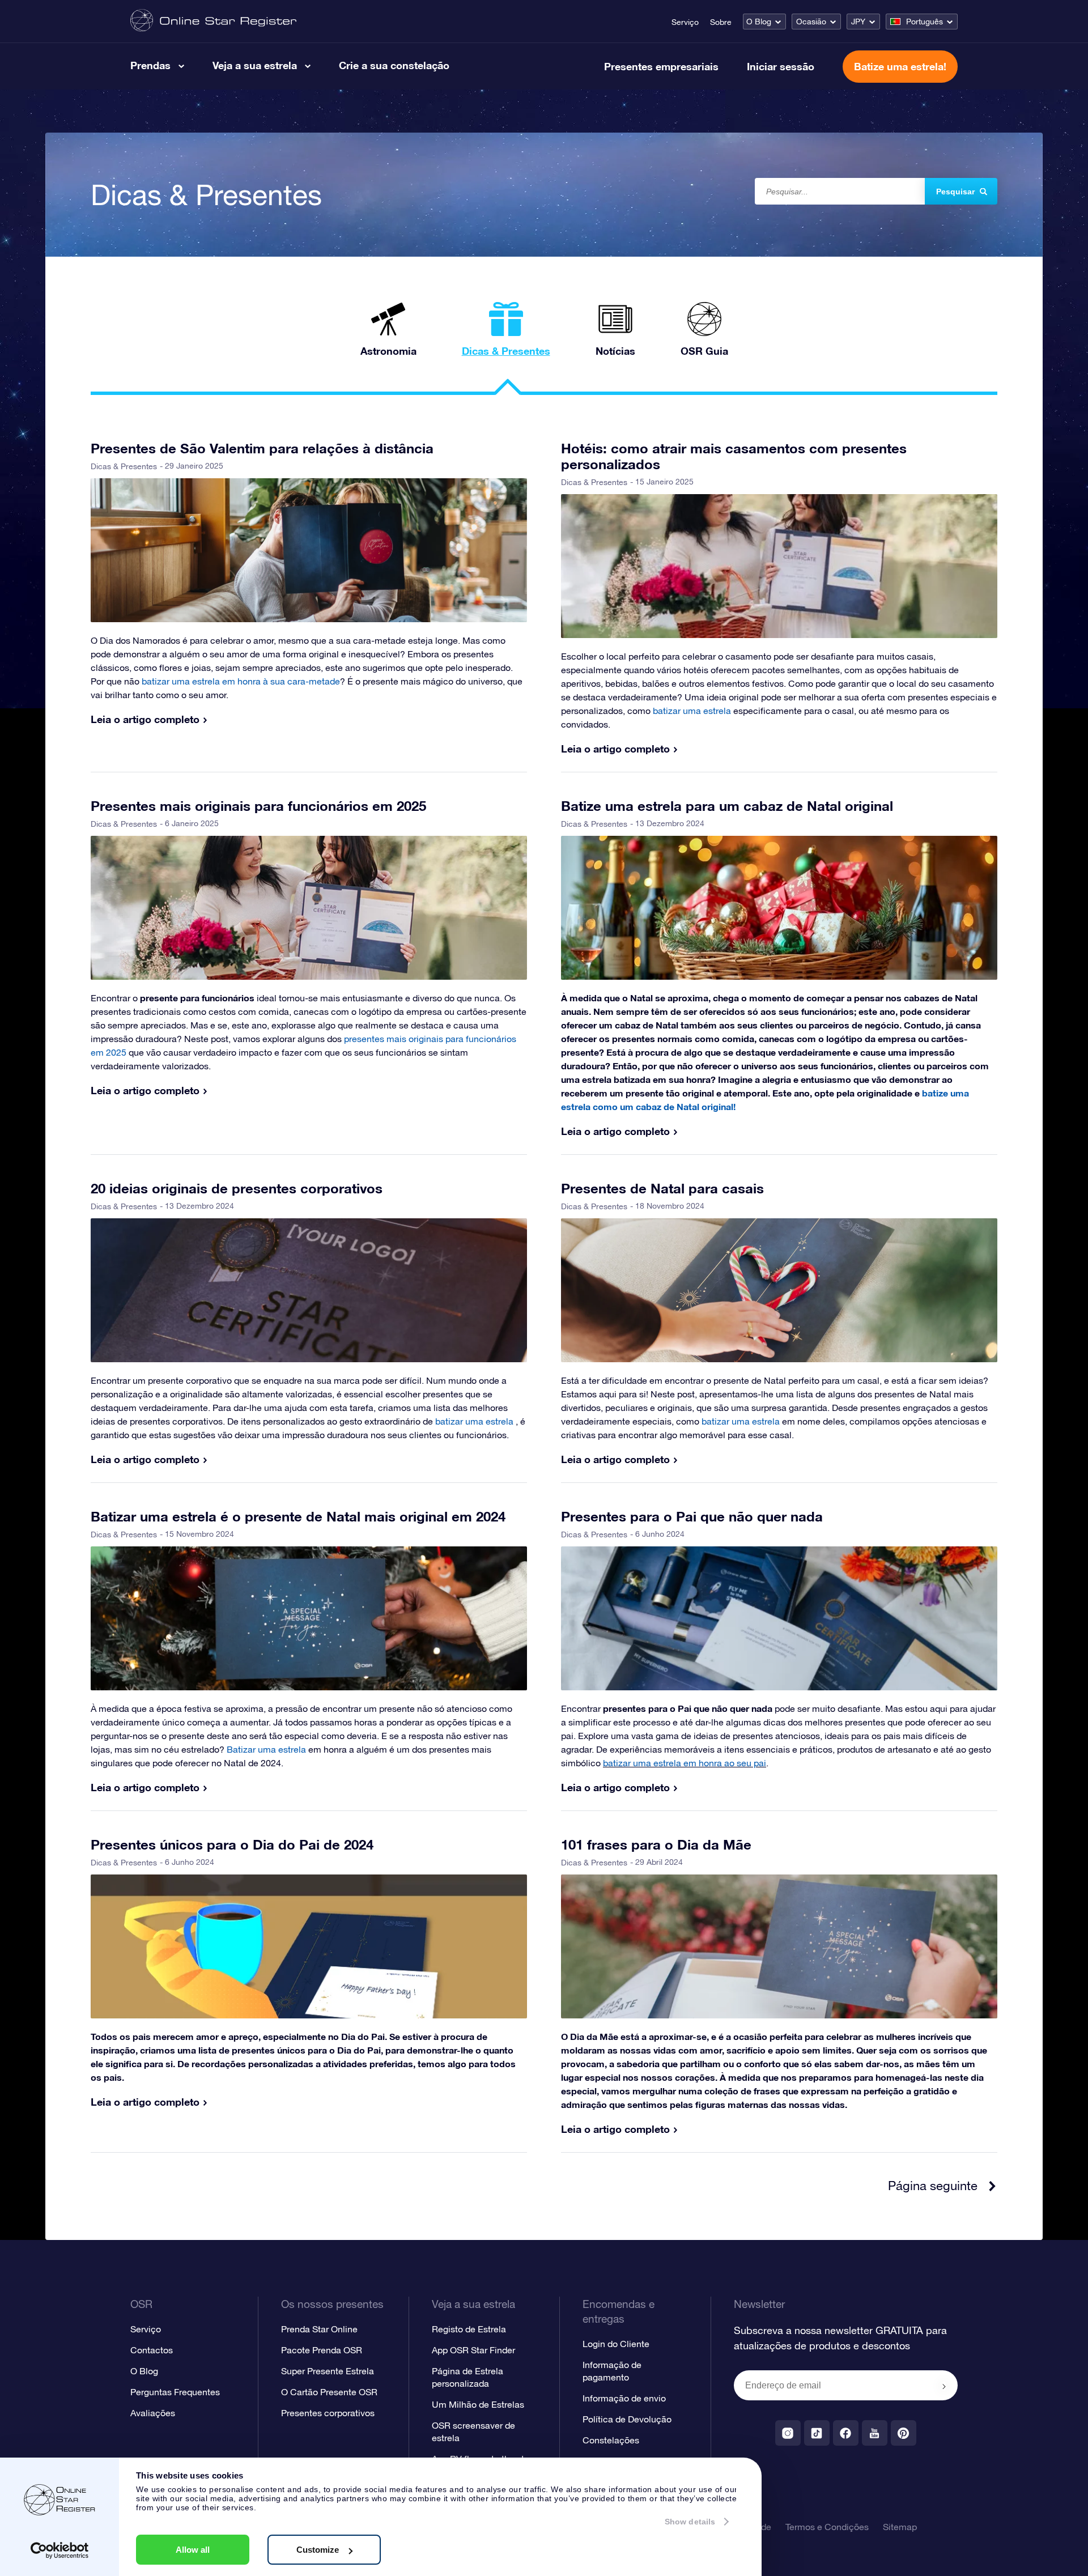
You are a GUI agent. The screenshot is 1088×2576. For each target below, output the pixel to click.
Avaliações (153, 2413)
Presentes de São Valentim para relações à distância (262, 448)
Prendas (150, 65)
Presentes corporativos (328, 2413)
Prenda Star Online (319, 2329)
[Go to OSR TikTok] (817, 2433)
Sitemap (900, 2527)
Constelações (611, 2440)
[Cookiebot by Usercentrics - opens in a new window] (60, 2551)
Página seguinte (933, 2186)
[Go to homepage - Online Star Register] (213, 21)
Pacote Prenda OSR (322, 2350)
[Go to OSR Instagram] (788, 2433)
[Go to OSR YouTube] (875, 2433)
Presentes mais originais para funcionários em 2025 (258, 806)
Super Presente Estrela (328, 2371)
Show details (690, 2522)
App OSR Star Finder (473, 2350)
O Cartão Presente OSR (329, 2392)
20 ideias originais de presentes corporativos (237, 1188)
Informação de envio (624, 2398)
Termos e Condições (827, 2527)
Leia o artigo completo (145, 719)
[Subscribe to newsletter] (944, 2386)
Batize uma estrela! (900, 66)
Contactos (152, 2350)
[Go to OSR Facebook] (846, 2433)
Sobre (721, 22)
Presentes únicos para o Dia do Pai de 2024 (232, 1844)
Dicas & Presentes (124, 466)
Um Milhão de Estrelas (478, 2404)
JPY (858, 22)
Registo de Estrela (469, 2329)
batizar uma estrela (741, 1421)
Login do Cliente (616, 2344)
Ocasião (811, 22)
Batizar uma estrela (266, 1749)
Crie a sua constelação (394, 65)
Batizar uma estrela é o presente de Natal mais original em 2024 (298, 1516)
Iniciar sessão (781, 66)
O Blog (759, 22)
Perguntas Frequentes (175, 2392)
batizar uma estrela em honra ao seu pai (685, 1763)
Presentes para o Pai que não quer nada (692, 1516)
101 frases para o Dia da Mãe (656, 1844)
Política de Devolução (627, 2419)
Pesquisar (955, 192)
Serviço (685, 22)
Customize (318, 2550)
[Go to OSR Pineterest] (904, 2433)
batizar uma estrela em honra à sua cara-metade (241, 681)
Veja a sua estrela (255, 65)
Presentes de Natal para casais (662, 1188)
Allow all (193, 2550)
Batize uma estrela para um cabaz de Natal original (727, 806)
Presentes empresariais (661, 66)
